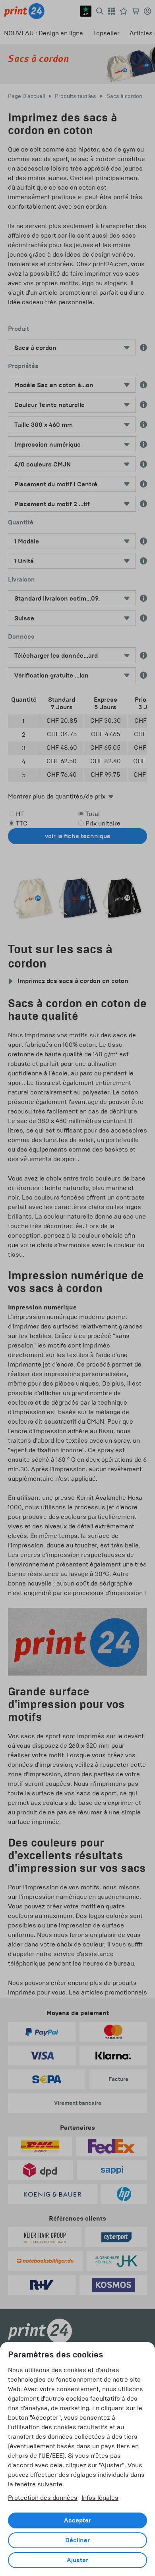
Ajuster (77, 2560)
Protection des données (43, 2498)
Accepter (77, 2520)
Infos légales (100, 2498)
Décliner (77, 2540)
